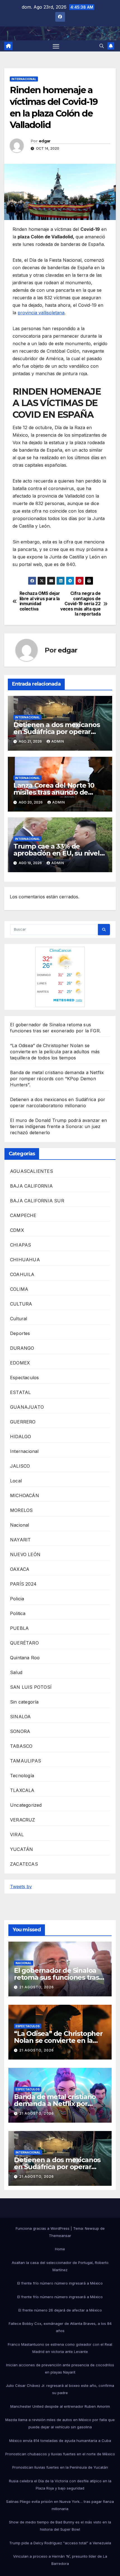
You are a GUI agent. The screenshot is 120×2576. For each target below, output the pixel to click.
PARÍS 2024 (23, 1584)
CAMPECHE (23, 1215)
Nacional (20, 1525)
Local (16, 1481)
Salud (16, 1672)
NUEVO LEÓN (25, 1554)
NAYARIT (20, 1540)
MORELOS (21, 1510)
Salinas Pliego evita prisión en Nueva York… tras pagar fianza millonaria (60, 2505)
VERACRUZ (23, 1820)
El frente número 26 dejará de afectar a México (60, 2310)
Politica (18, 1613)
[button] (102, 46)
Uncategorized (26, 1805)
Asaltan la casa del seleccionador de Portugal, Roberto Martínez (60, 2266)
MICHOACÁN (25, 1495)
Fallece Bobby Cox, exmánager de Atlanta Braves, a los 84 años (60, 2327)
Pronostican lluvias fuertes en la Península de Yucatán (60, 2467)
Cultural (19, 1319)
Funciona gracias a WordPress (43, 2228)
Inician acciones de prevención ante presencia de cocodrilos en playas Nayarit (60, 2369)
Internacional (24, 79)
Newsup (92, 2228)
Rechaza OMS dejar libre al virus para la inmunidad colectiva (40, 601)
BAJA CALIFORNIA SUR (37, 1201)
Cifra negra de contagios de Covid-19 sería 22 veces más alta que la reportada (80, 604)
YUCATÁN (21, 1849)
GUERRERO (23, 1422)
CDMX (17, 1230)
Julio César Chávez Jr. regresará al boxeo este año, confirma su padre (60, 2389)
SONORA (20, 1731)
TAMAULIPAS (26, 1761)
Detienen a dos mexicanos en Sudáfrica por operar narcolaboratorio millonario (58, 732)
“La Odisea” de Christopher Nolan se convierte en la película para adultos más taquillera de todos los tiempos (55, 1052)
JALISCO (20, 1466)
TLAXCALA (22, 1790)
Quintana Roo (25, 1658)
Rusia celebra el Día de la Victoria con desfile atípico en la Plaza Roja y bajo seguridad (60, 2484)
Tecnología (22, 1776)
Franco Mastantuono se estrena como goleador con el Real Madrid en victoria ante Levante (60, 2348)
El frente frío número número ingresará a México (60, 2283)
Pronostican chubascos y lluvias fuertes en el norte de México (60, 2454)
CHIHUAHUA (25, 1260)
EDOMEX (20, 1363)
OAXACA (20, 1569)
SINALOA (20, 1717)
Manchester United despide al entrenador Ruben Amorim (60, 2406)
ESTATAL (20, 1392)
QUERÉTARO (24, 1643)
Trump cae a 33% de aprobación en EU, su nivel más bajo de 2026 (57, 853)
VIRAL (17, 1835)
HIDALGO (21, 1437)
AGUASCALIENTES (32, 1171)
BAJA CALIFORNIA (31, 1186)
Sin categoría (24, 1702)
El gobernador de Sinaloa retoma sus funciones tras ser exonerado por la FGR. (57, 1977)
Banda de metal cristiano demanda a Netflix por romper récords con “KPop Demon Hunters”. (57, 1079)
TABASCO (21, 1746)
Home (60, 2249)
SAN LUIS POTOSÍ (31, 1687)
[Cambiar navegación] (56, 46)
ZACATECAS (24, 1864)
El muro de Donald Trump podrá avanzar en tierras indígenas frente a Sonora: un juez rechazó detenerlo (58, 1126)
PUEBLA (19, 1628)
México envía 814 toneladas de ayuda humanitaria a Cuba (60, 2441)
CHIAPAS (21, 1245)
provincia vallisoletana (41, 313)
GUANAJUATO (27, 1407)
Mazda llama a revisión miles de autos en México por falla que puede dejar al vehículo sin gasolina (60, 2423)
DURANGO (22, 1348)
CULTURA (21, 1304)
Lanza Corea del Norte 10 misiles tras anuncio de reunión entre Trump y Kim (58, 792)
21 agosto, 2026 (37, 1987)
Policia (17, 1599)
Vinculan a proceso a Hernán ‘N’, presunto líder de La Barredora (60, 2560)
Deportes (20, 1333)
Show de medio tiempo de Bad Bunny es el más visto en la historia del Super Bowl (60, 2526)
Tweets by (21, 1887)
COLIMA (19, 1289)
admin (58, 741)
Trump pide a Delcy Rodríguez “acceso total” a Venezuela (60, 2543)
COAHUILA (22, 1274)
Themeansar (60, 2236)
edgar (45, 141)
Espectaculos (24, 1378)
